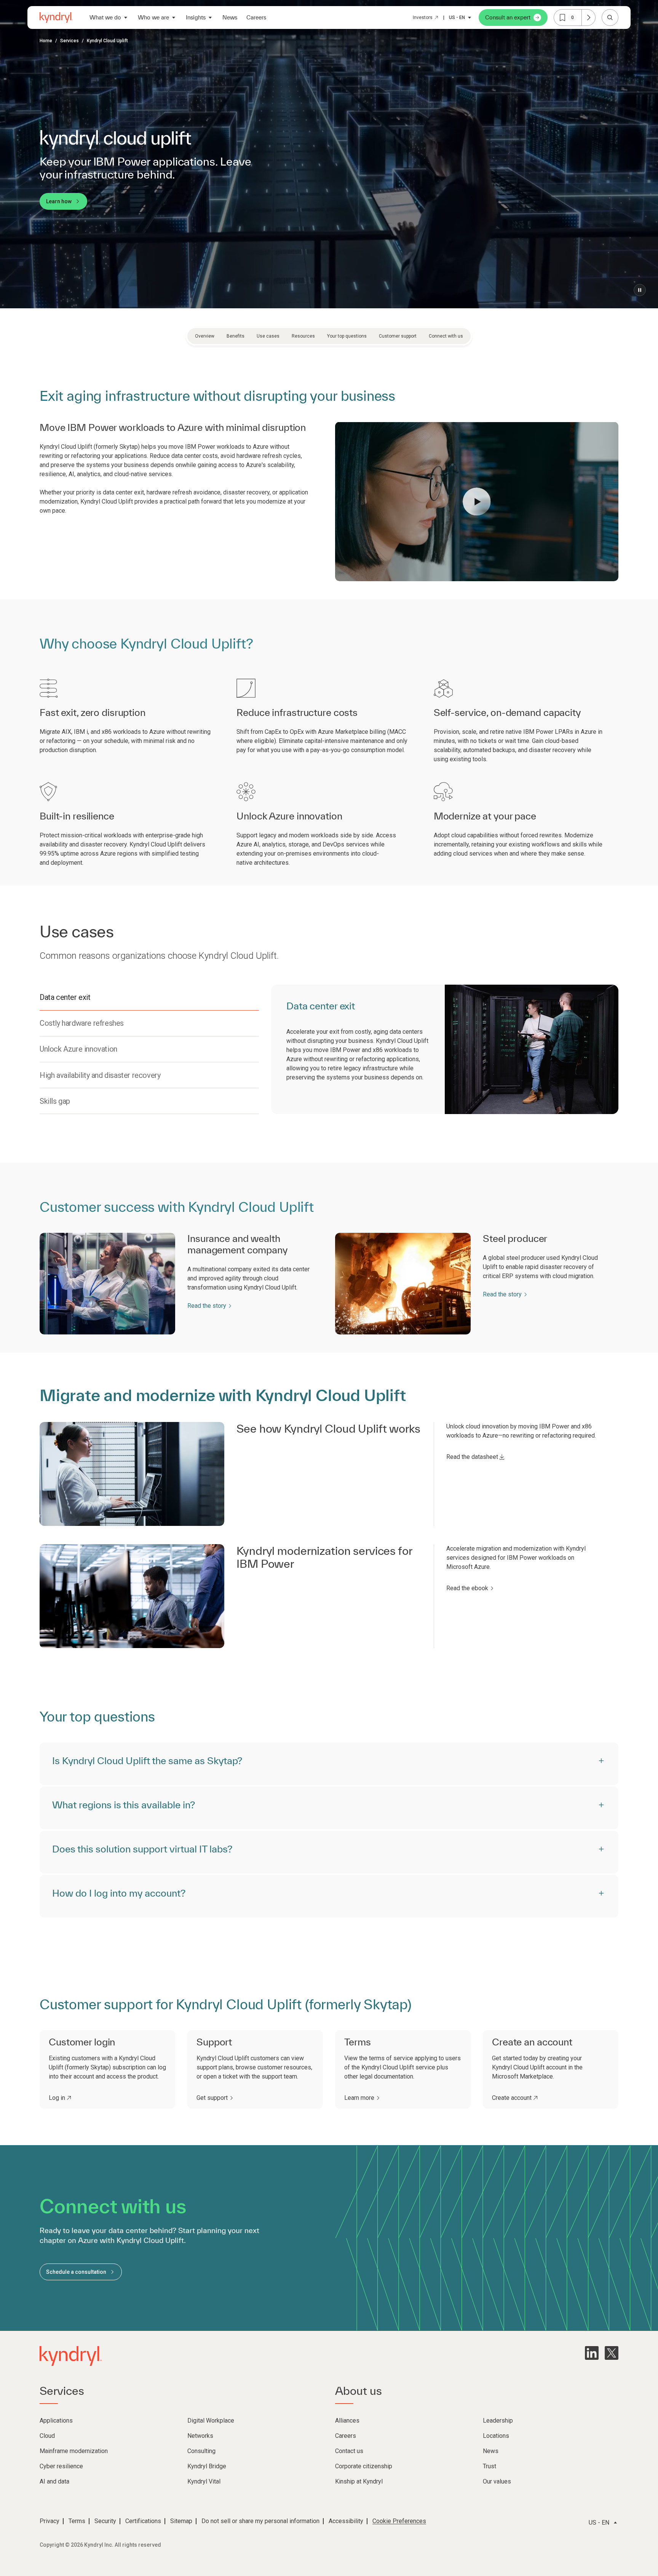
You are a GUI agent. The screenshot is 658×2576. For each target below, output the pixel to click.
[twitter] (612, 2353)
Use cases (268, 336)
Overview (205, 336)
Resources (303, 336)
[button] (477, 502)
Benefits (236, 336)
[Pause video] (640, 290)
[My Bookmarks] (588, 18)
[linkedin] (592, 2353)
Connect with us (446, 336)
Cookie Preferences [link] (399, 2521)
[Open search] (610, 18)
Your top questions (347, 336)
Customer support (398, 336)
